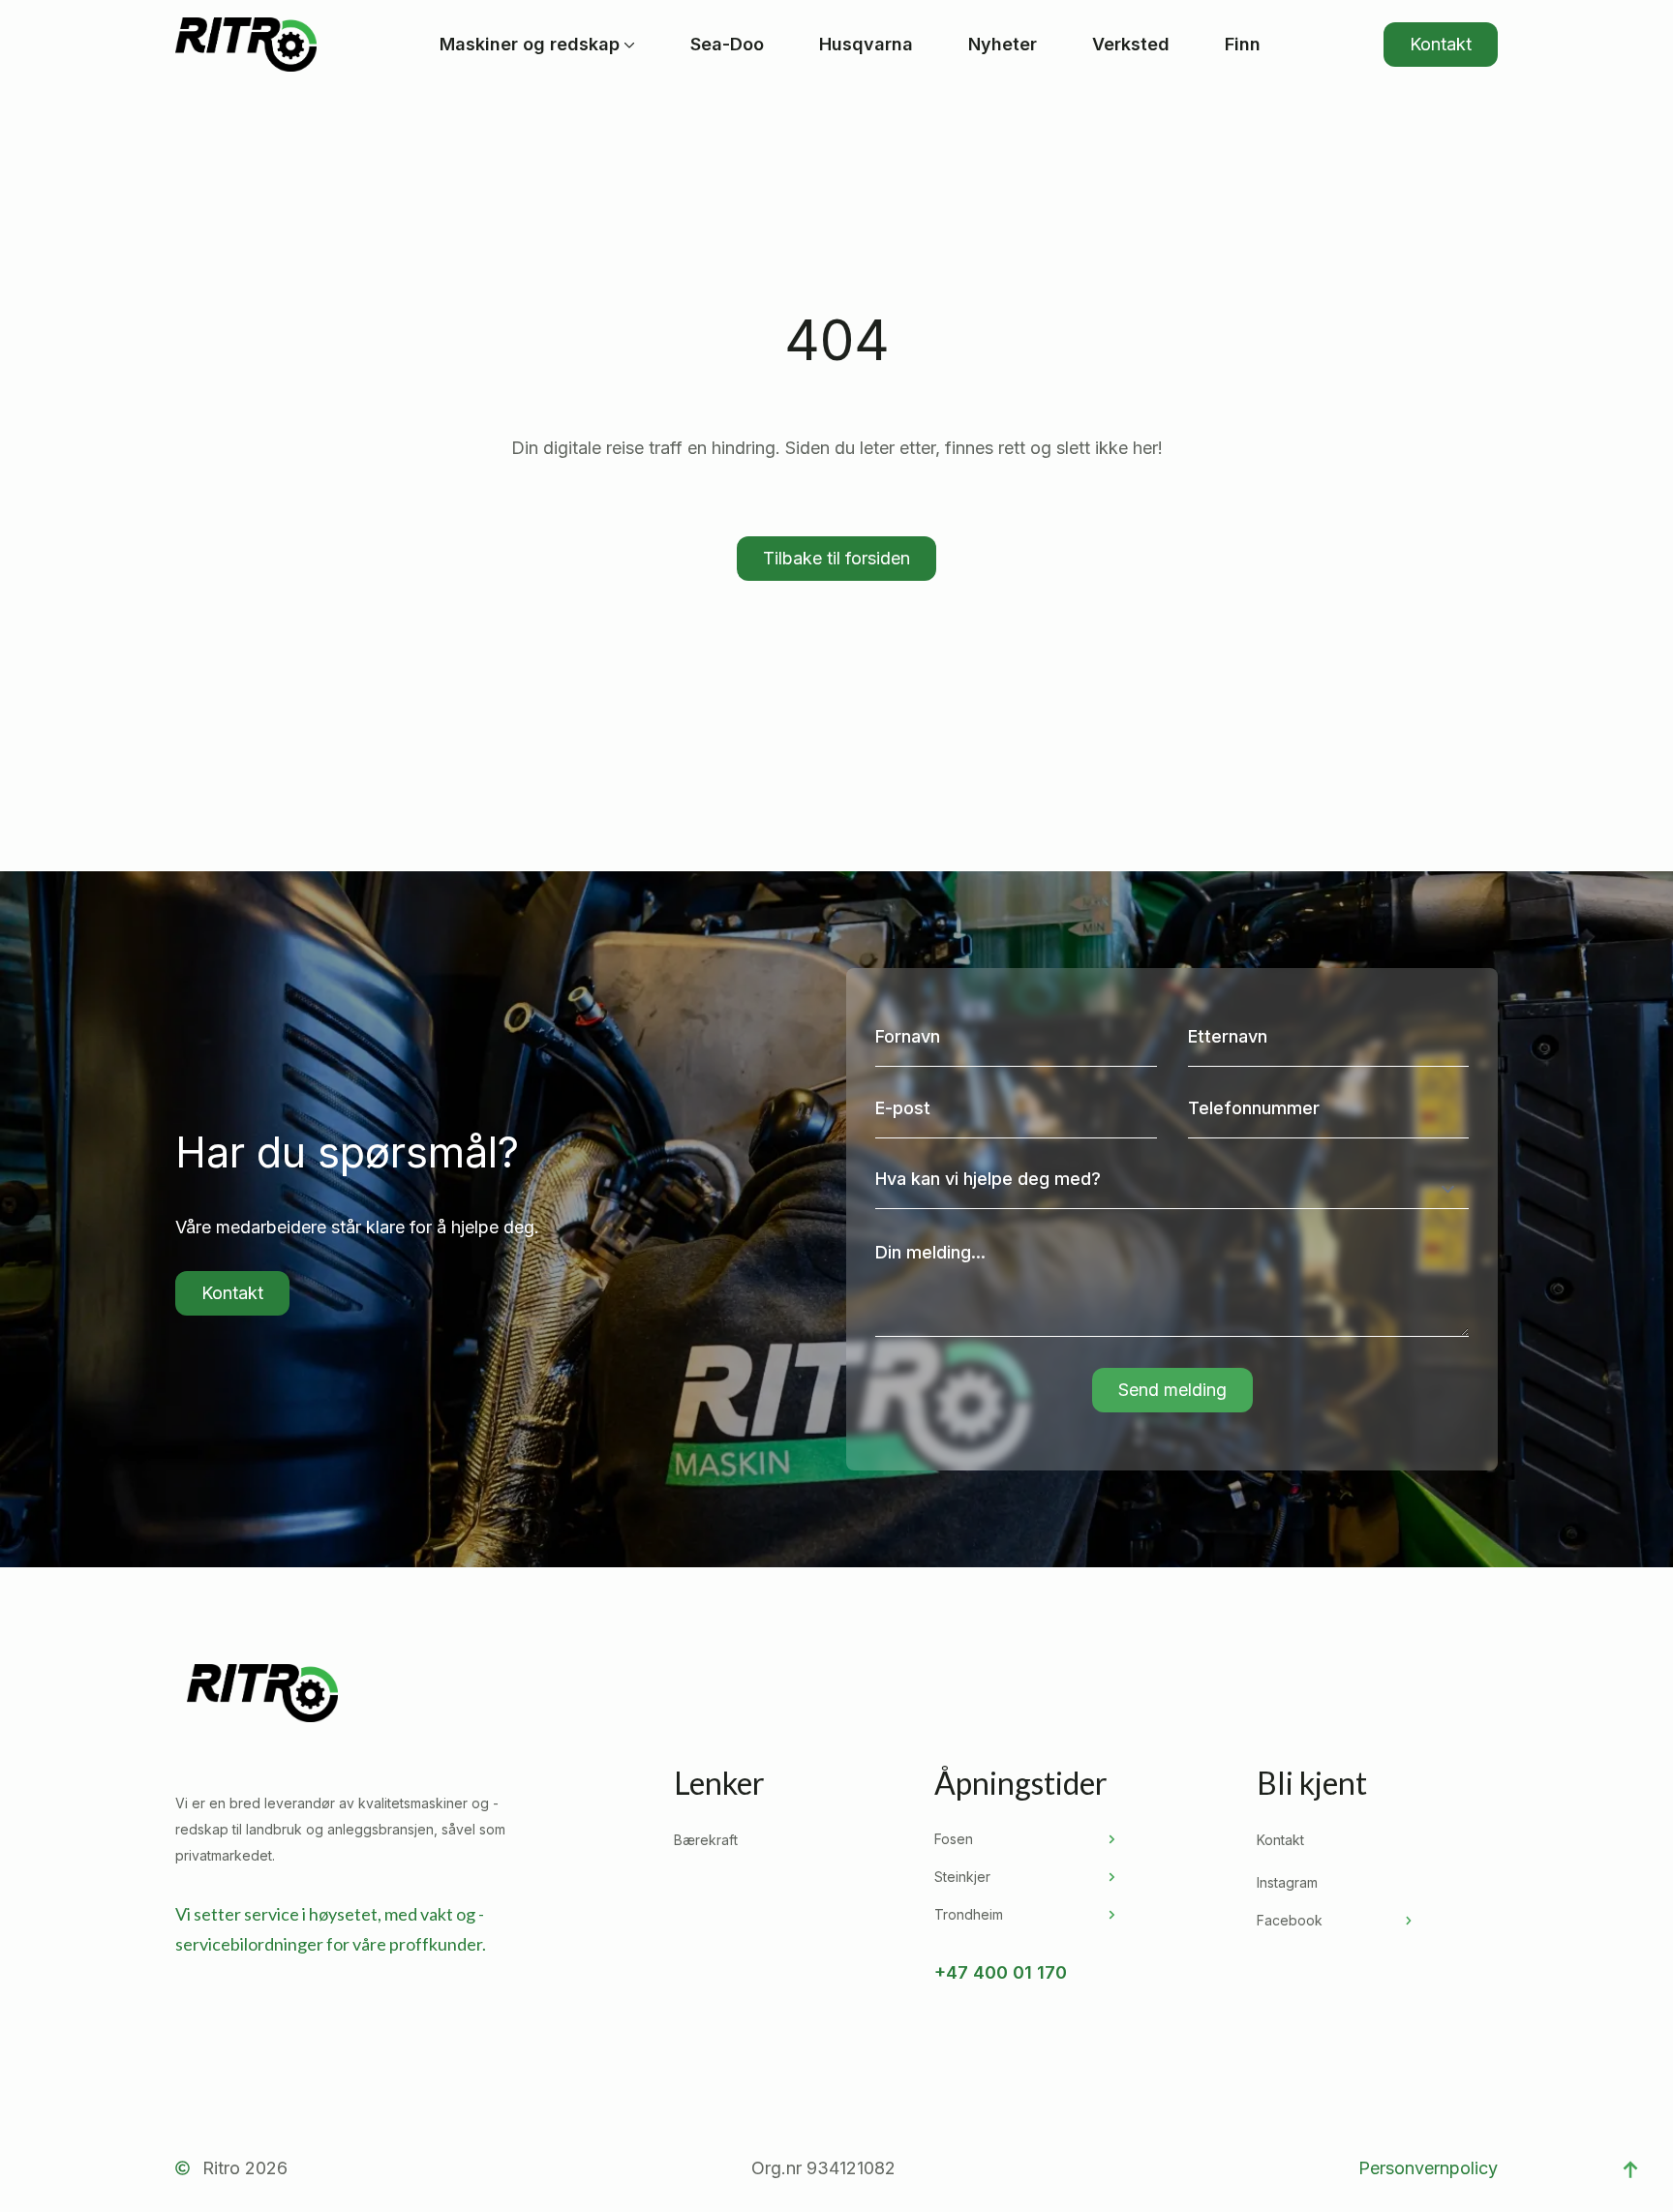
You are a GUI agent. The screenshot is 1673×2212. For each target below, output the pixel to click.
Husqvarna (866, 45)
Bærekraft (706, 1840)
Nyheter (1003, 45)
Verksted (1131, 45)
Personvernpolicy (1428, 2168)
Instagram (1287, 1882)
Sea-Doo (727, 45)
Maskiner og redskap (530, 45)
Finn (1243, 45)
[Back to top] (1630, 2169)
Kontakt (1280, 1840)
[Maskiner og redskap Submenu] (627, 45)
